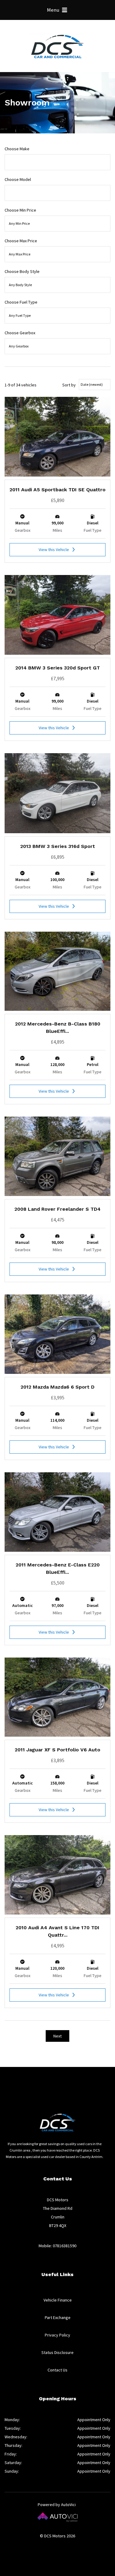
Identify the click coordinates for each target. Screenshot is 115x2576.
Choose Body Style (22, 271)
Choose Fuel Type (21, 302)
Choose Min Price (20, 210)
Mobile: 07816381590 (57, 2246)
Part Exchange (58, 2317)
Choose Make (17, 149)
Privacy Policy (57, 2335)
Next (57, 2036)
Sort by (69, 385)
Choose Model (18, 179)
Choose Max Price (21, 241)
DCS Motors (58, 46)
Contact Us (57, 2370)
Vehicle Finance (58, 2300)
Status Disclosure (57, 2352)
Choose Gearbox (20, 333)
